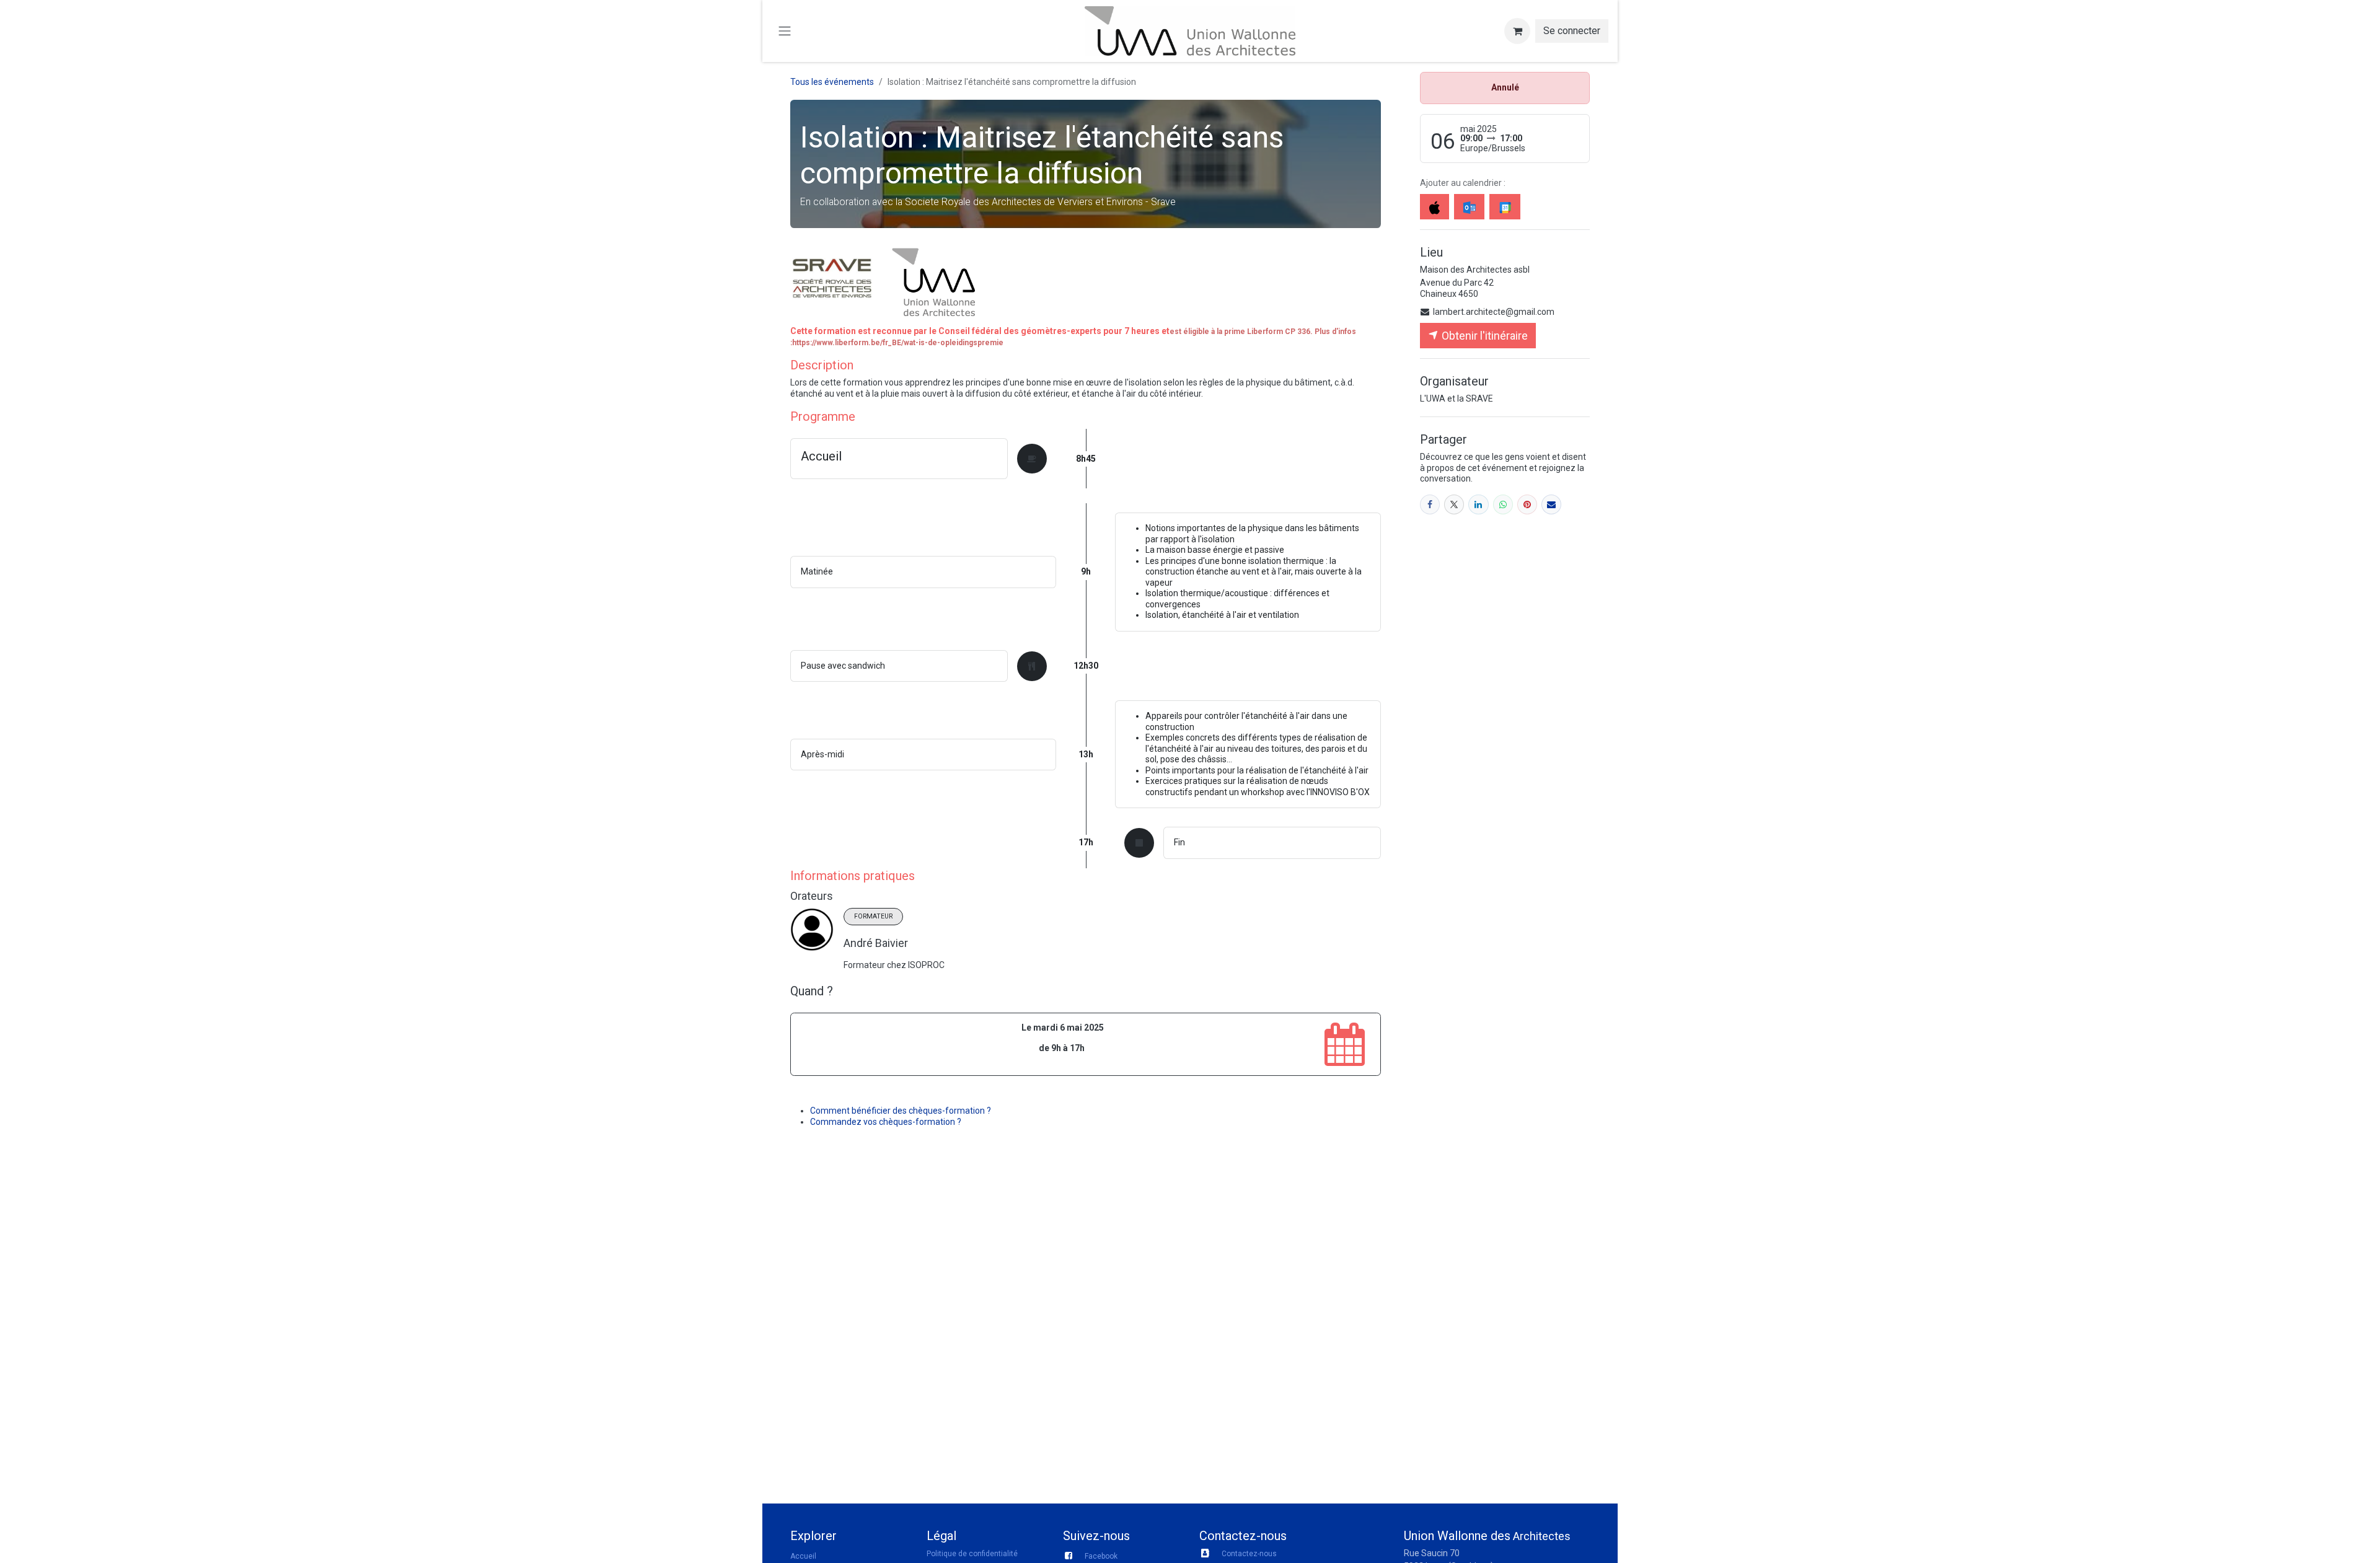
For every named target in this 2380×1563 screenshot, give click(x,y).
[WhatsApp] (1503, 504)
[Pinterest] (1527, 504)
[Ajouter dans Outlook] (1469, 207)
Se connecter (1572, 31)
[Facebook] (1430, 504)
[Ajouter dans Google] (1505, 207)
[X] (1454, 504)
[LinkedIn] (1478, 504)
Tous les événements (832, 82)
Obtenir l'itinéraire (1483, 336)
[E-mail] (1551, 504)
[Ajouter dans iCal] (1435, 207)
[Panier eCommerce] (1517, 31)
